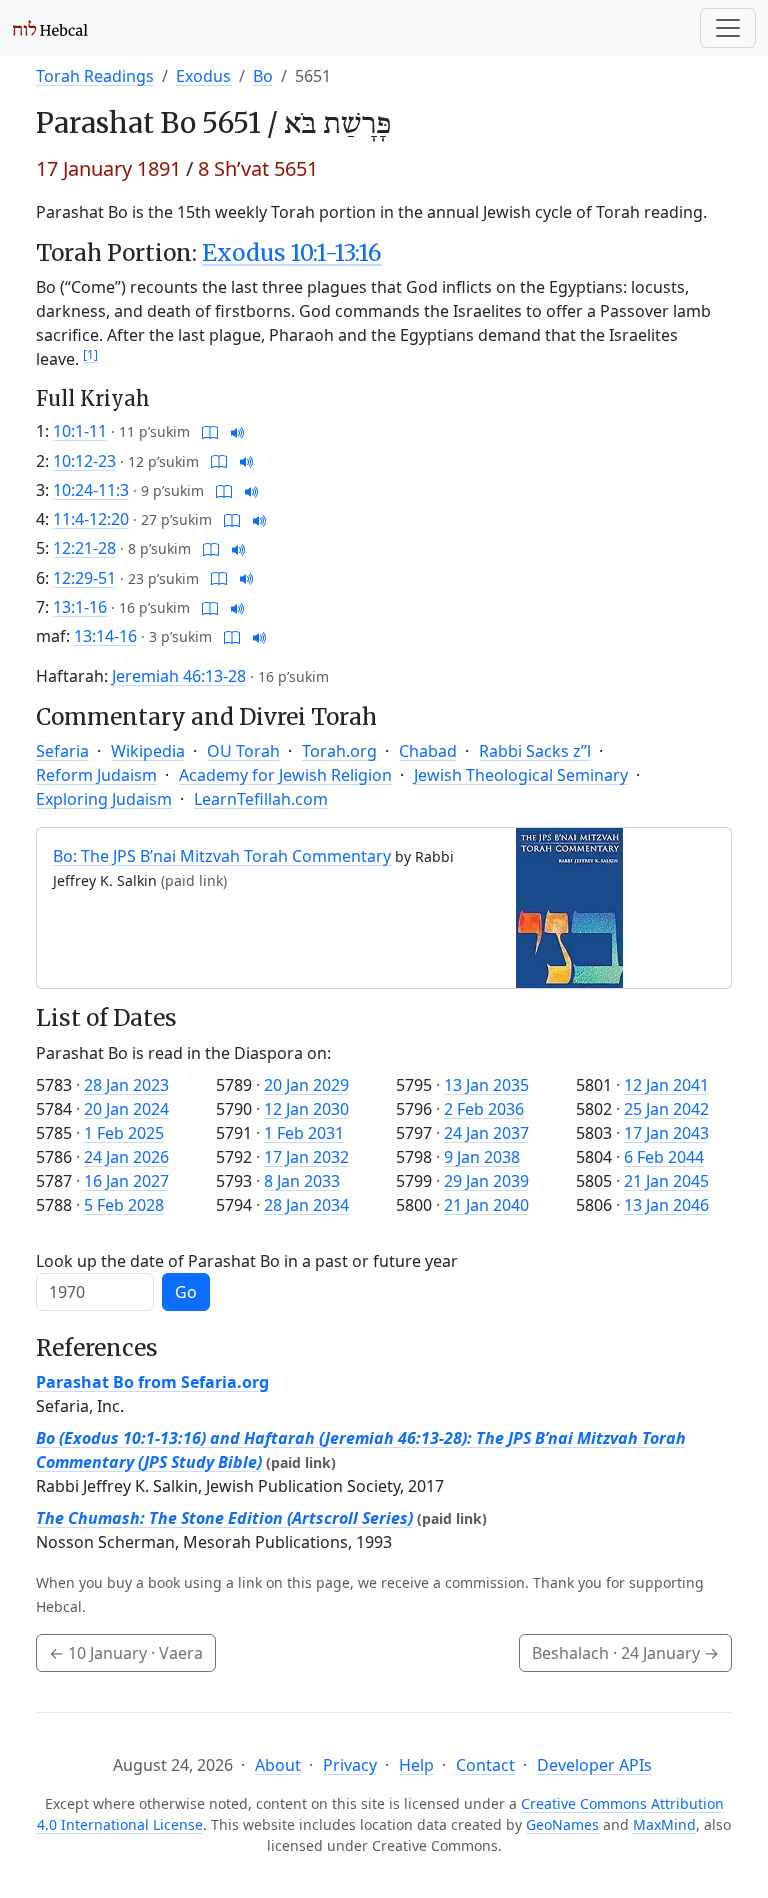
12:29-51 (84, 578)
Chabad (428, 751)
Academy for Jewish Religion (285, 775)
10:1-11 (80, 431)
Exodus (203, 76)
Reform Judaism (96, 775)
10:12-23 (84, 461)
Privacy (350, 1765)
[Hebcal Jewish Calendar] (50, 28)
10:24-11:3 (91, 490)
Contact (485, 1765)
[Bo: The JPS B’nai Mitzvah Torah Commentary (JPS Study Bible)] (569, 907)
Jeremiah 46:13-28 (179, 676)
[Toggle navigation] (728, 28)
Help (416, 1765)
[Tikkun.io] (210, 431)
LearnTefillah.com (261, 799)
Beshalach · (625, 1653)
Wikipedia (148, 751)
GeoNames (562, 1824)
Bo (263, 76)
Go (186, 1292)
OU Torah (243, 751)
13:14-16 (105, 636)
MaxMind (664, 1824)
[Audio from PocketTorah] (238, 431)
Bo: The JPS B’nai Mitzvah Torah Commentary (222, 856)
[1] (90, 354)
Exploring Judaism (104, 799)
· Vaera (126, 1653)
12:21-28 (84, 548)
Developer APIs (594, 1765)
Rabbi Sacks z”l (535, 751)
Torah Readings (95, 76)
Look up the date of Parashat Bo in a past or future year (247, 1261)
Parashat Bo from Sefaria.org (152, 1382)
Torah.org (339, 751)
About (278, 1765)
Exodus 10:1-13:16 (292, 253)
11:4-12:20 (91, 519)
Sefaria (62, 751)
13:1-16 (80, 607)
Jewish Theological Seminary (521, 775)
